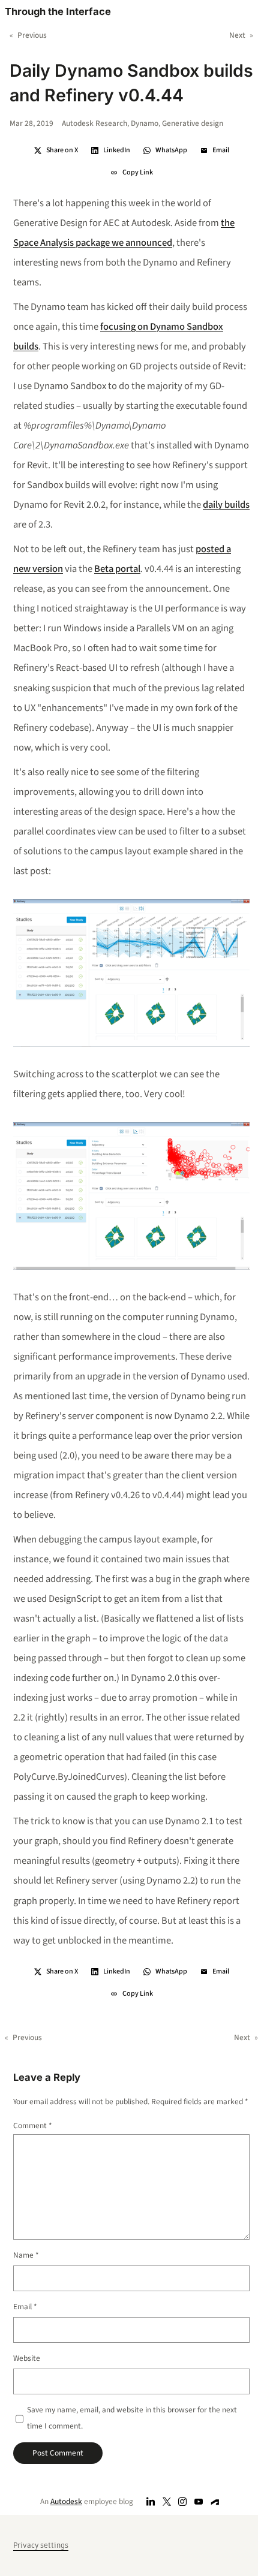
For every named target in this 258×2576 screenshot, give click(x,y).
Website (27, 2358)
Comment (33, 2125)
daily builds (226, 505)
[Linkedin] (151, 2501)
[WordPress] (215, 2501)
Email (25, 2307)
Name (26, 2255)
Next (237, 35)
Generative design (193, 123)
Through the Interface (58, 11)
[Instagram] (183, 2501)
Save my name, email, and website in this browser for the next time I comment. (132, 2418)
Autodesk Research (94, 123)
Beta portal (117, 569)
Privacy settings (41, 2545)
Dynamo (145, 123)
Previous (32, 35)
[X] (166, 2501)
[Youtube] (199, 2501)
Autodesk (66, 2501)
